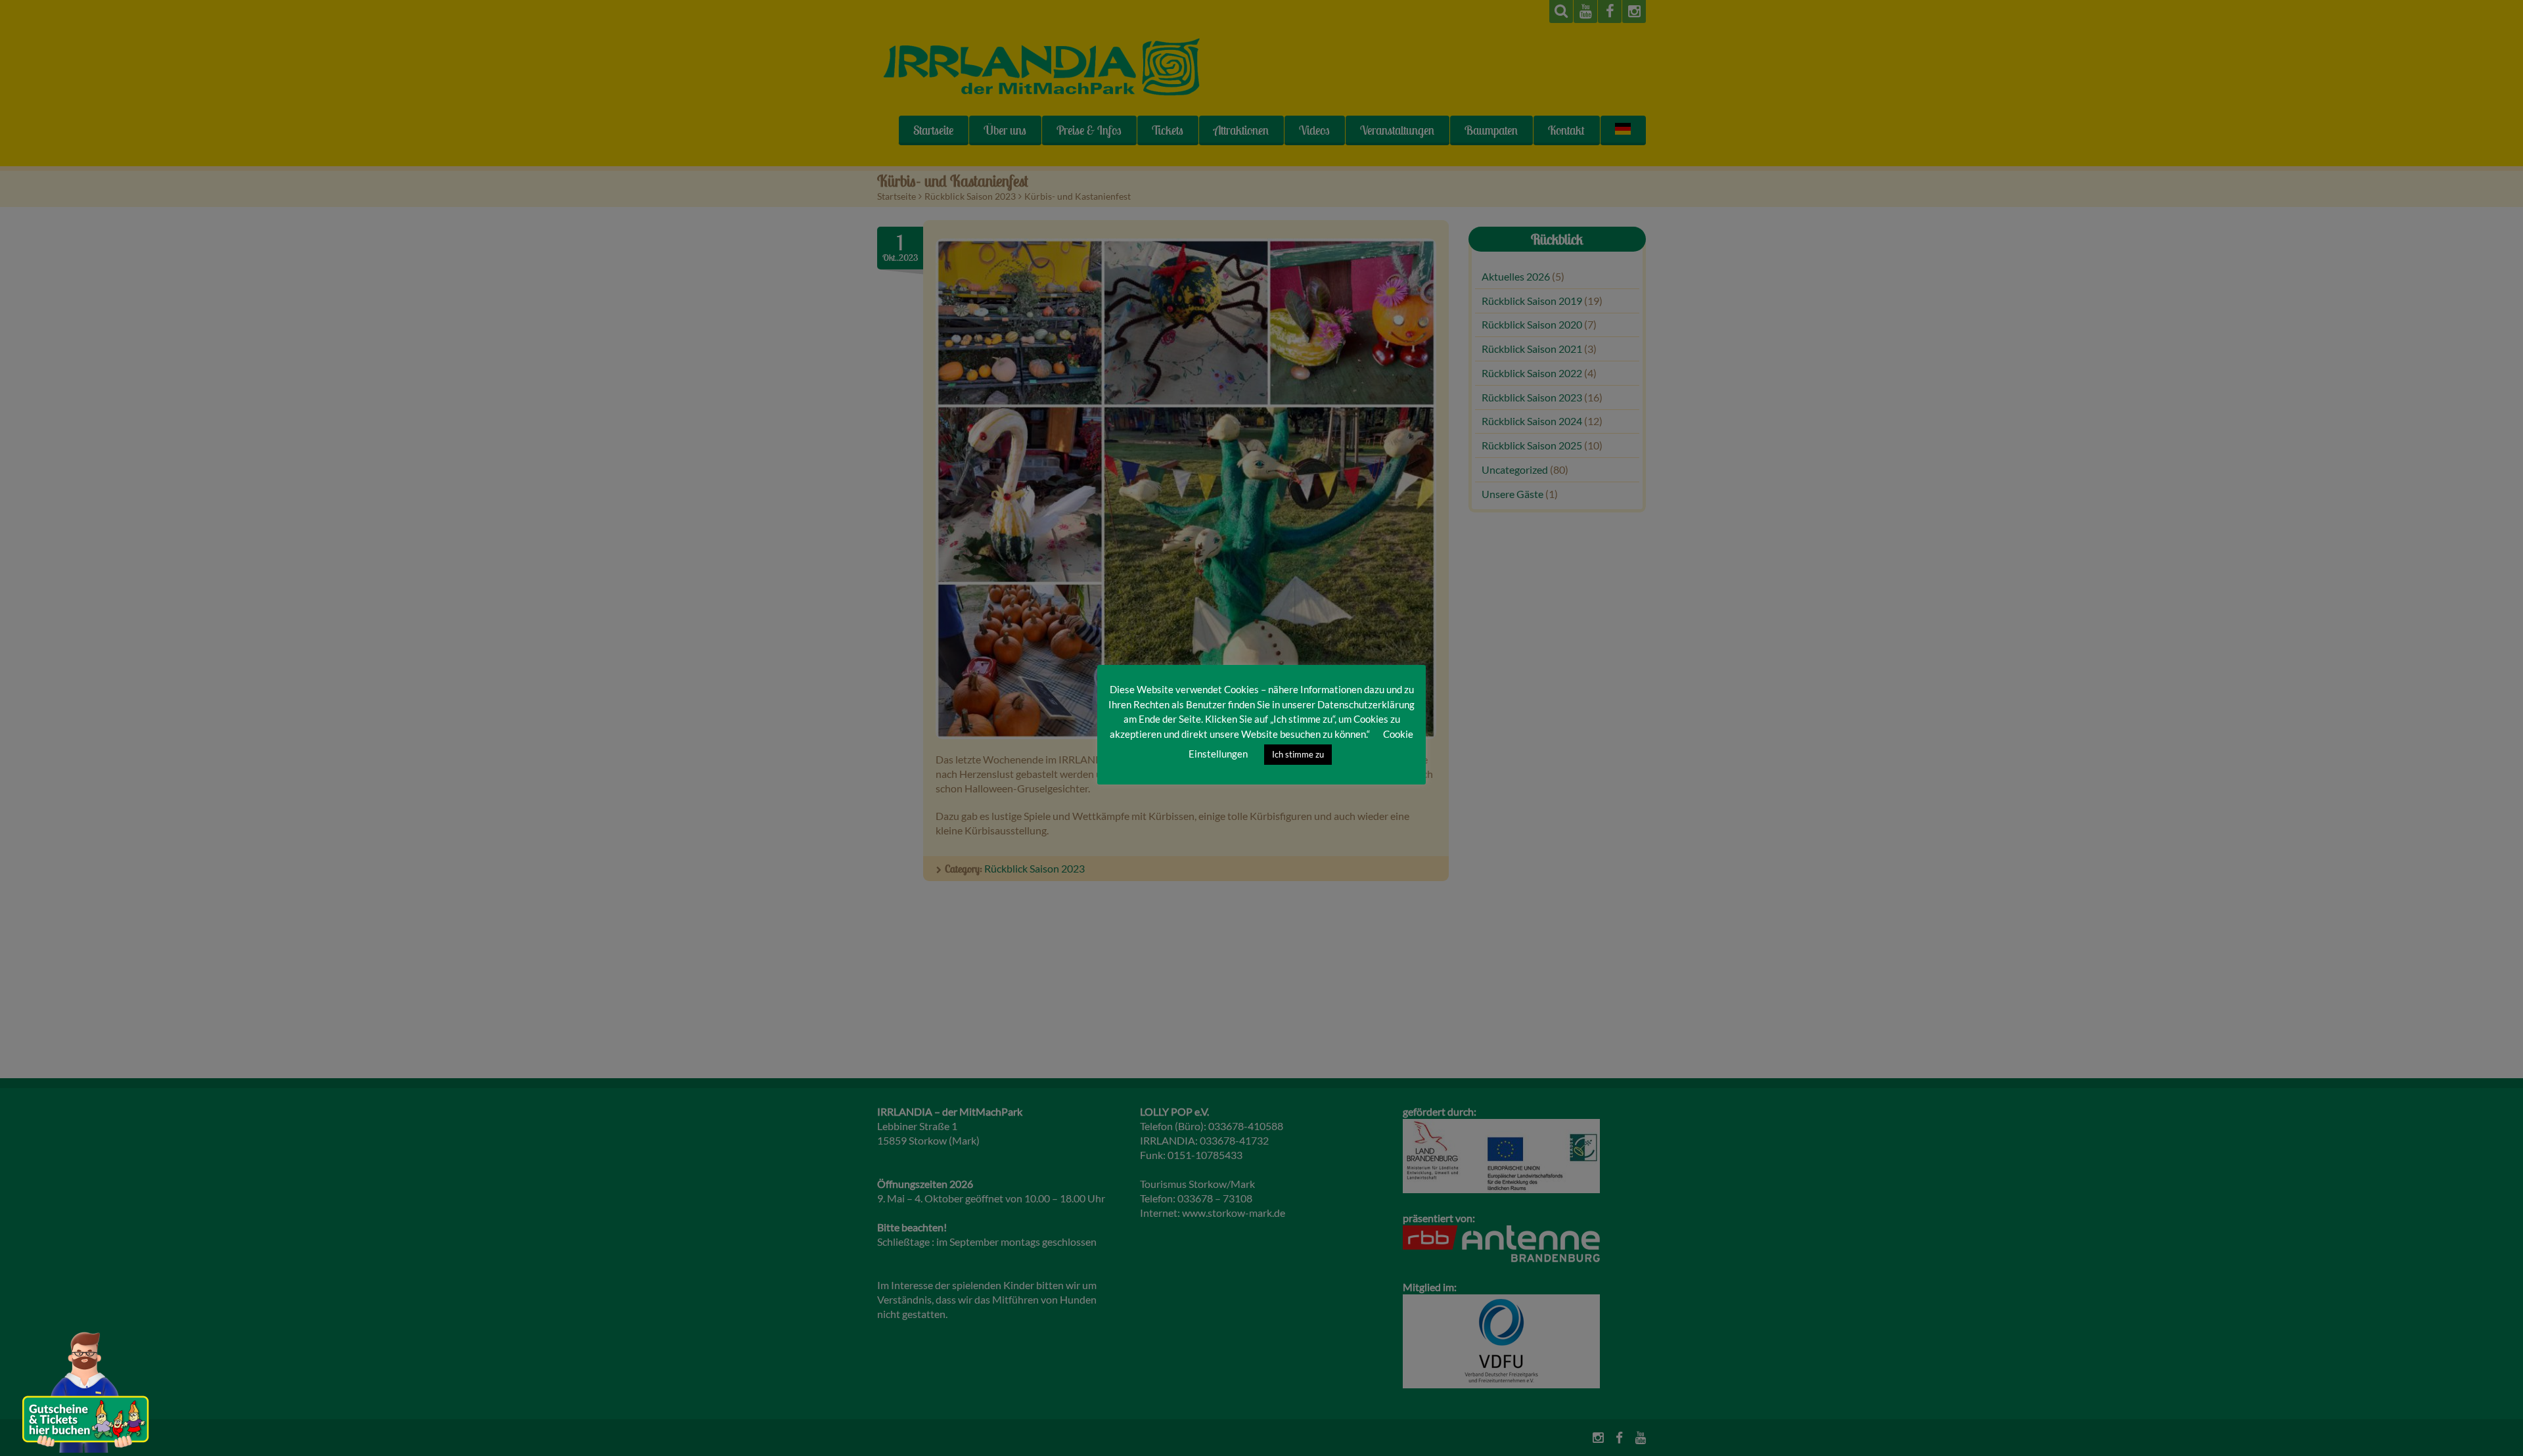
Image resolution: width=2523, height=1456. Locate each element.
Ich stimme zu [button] (1298, 754)
